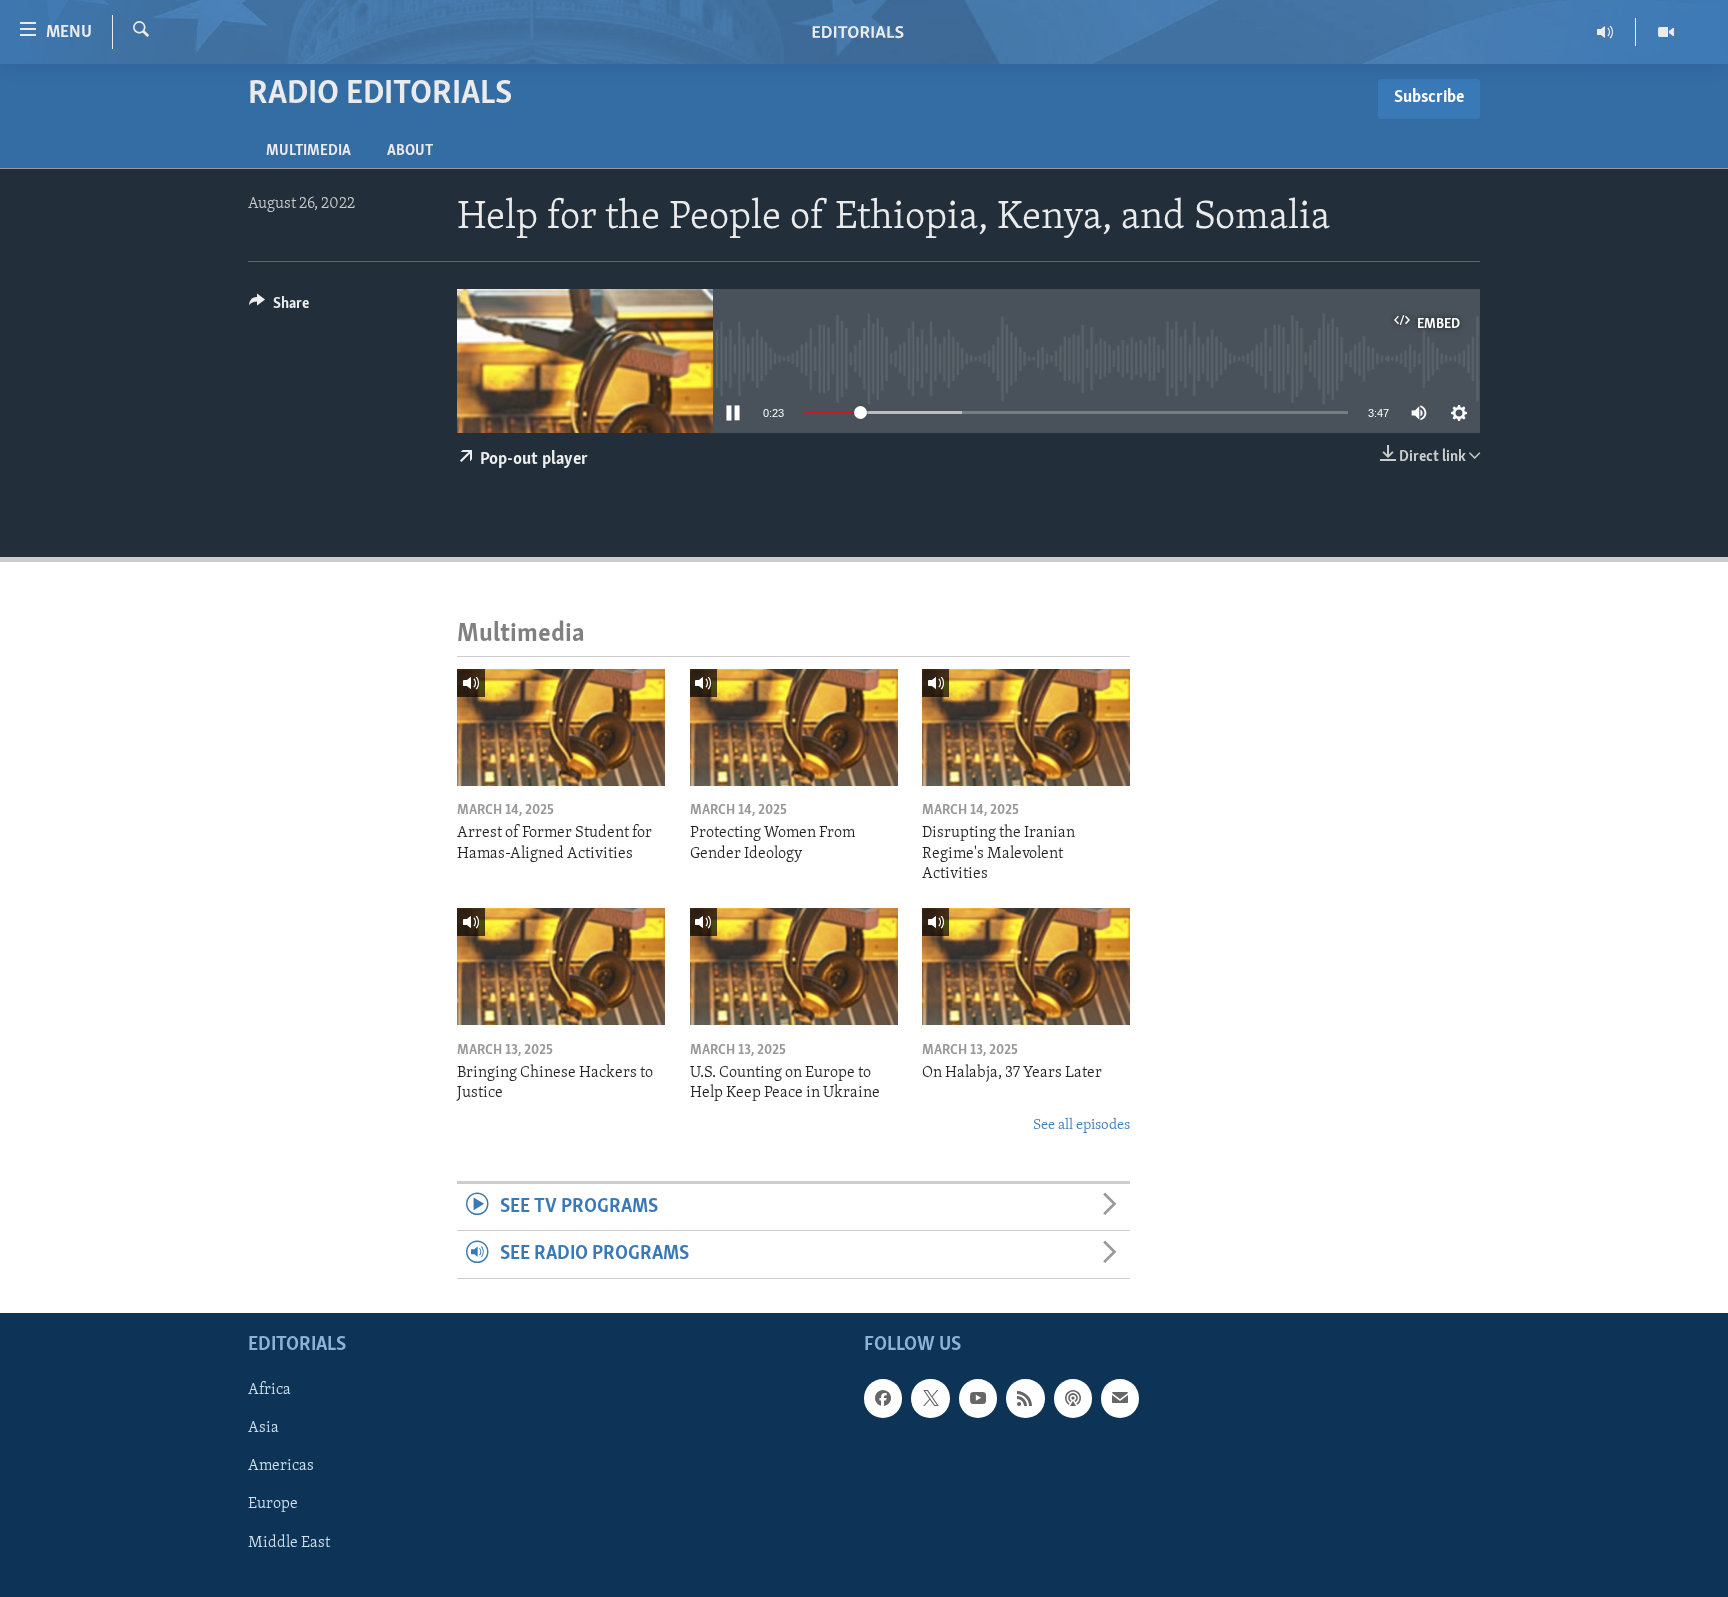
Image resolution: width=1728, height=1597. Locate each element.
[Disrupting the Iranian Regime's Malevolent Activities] (1026, 727)
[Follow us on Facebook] (883, 1398)
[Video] (1666, 32)
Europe (273, 1504)
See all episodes (1081, 1125)
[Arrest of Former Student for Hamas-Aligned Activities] (561, 727)
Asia (263, 1428)
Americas (281, 1466)
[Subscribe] (1120, 1398)
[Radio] (1605, 32)
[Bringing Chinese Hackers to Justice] (561, 966)
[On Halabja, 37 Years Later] (1026, 966)
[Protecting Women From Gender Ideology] (794, 727)
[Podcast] (1073, 1398)
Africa (269, 1390)
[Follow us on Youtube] (978, 1398)
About (410, 151)
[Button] (279, 308)
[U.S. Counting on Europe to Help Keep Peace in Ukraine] (794, 966)
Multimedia (308, 151)
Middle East (289, 1542)
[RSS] (1025, 1398)
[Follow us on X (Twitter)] (930, 1398)
